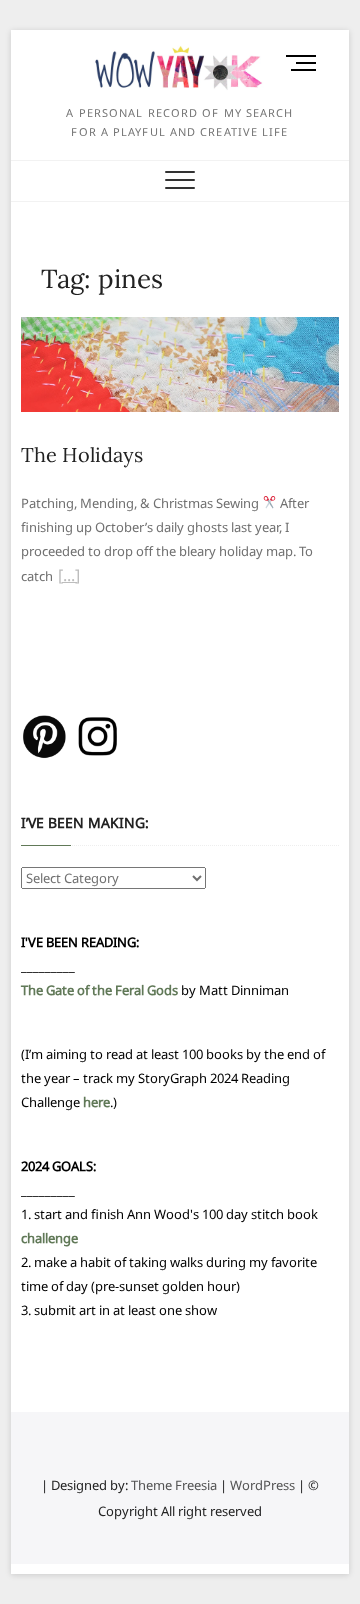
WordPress (262, 1485)
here (96, 1102)
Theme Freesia (174, 1485)
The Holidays (82, 454)
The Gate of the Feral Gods (99, 990)
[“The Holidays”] (69, 578)
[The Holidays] (180, 329)
